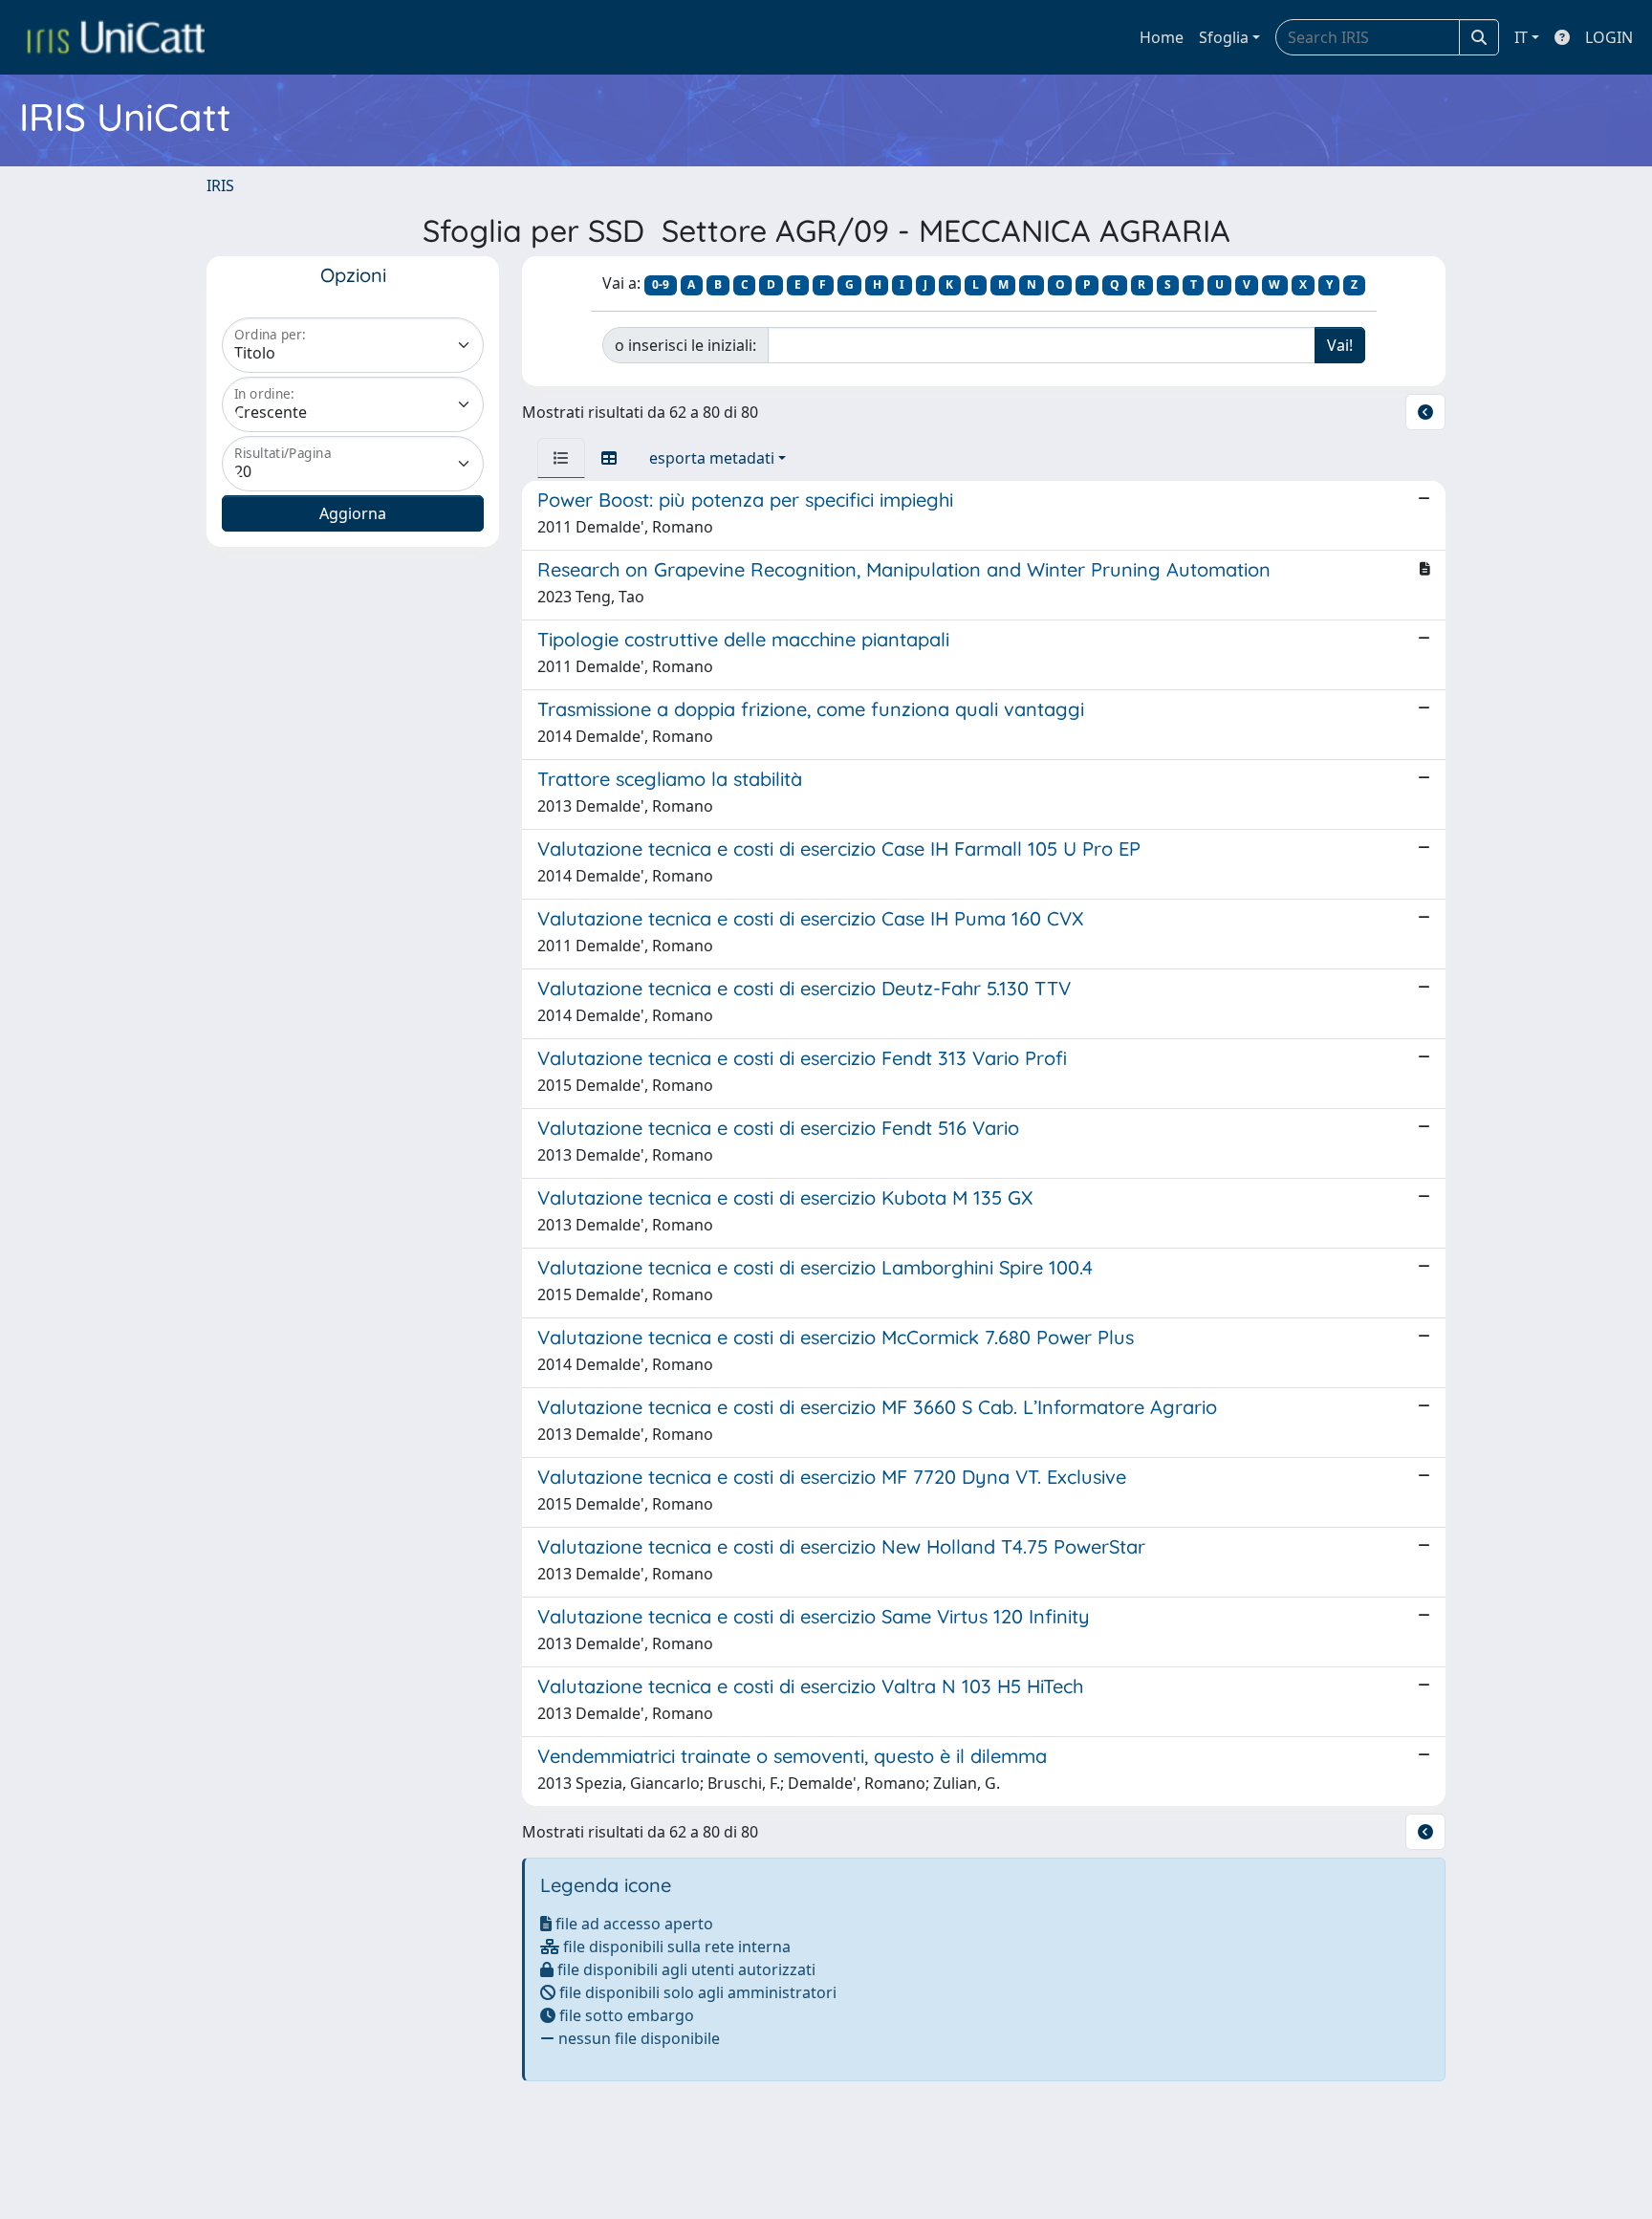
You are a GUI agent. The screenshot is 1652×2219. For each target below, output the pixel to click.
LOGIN (1609, 37)
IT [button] (1521, 37)
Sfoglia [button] (1224, 37)
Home (1162, 37)
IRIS (220, 185)
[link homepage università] (116, 37)
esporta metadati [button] (712, 458)
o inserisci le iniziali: (685, 345)
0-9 (661, 284)
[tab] (561, 458)
